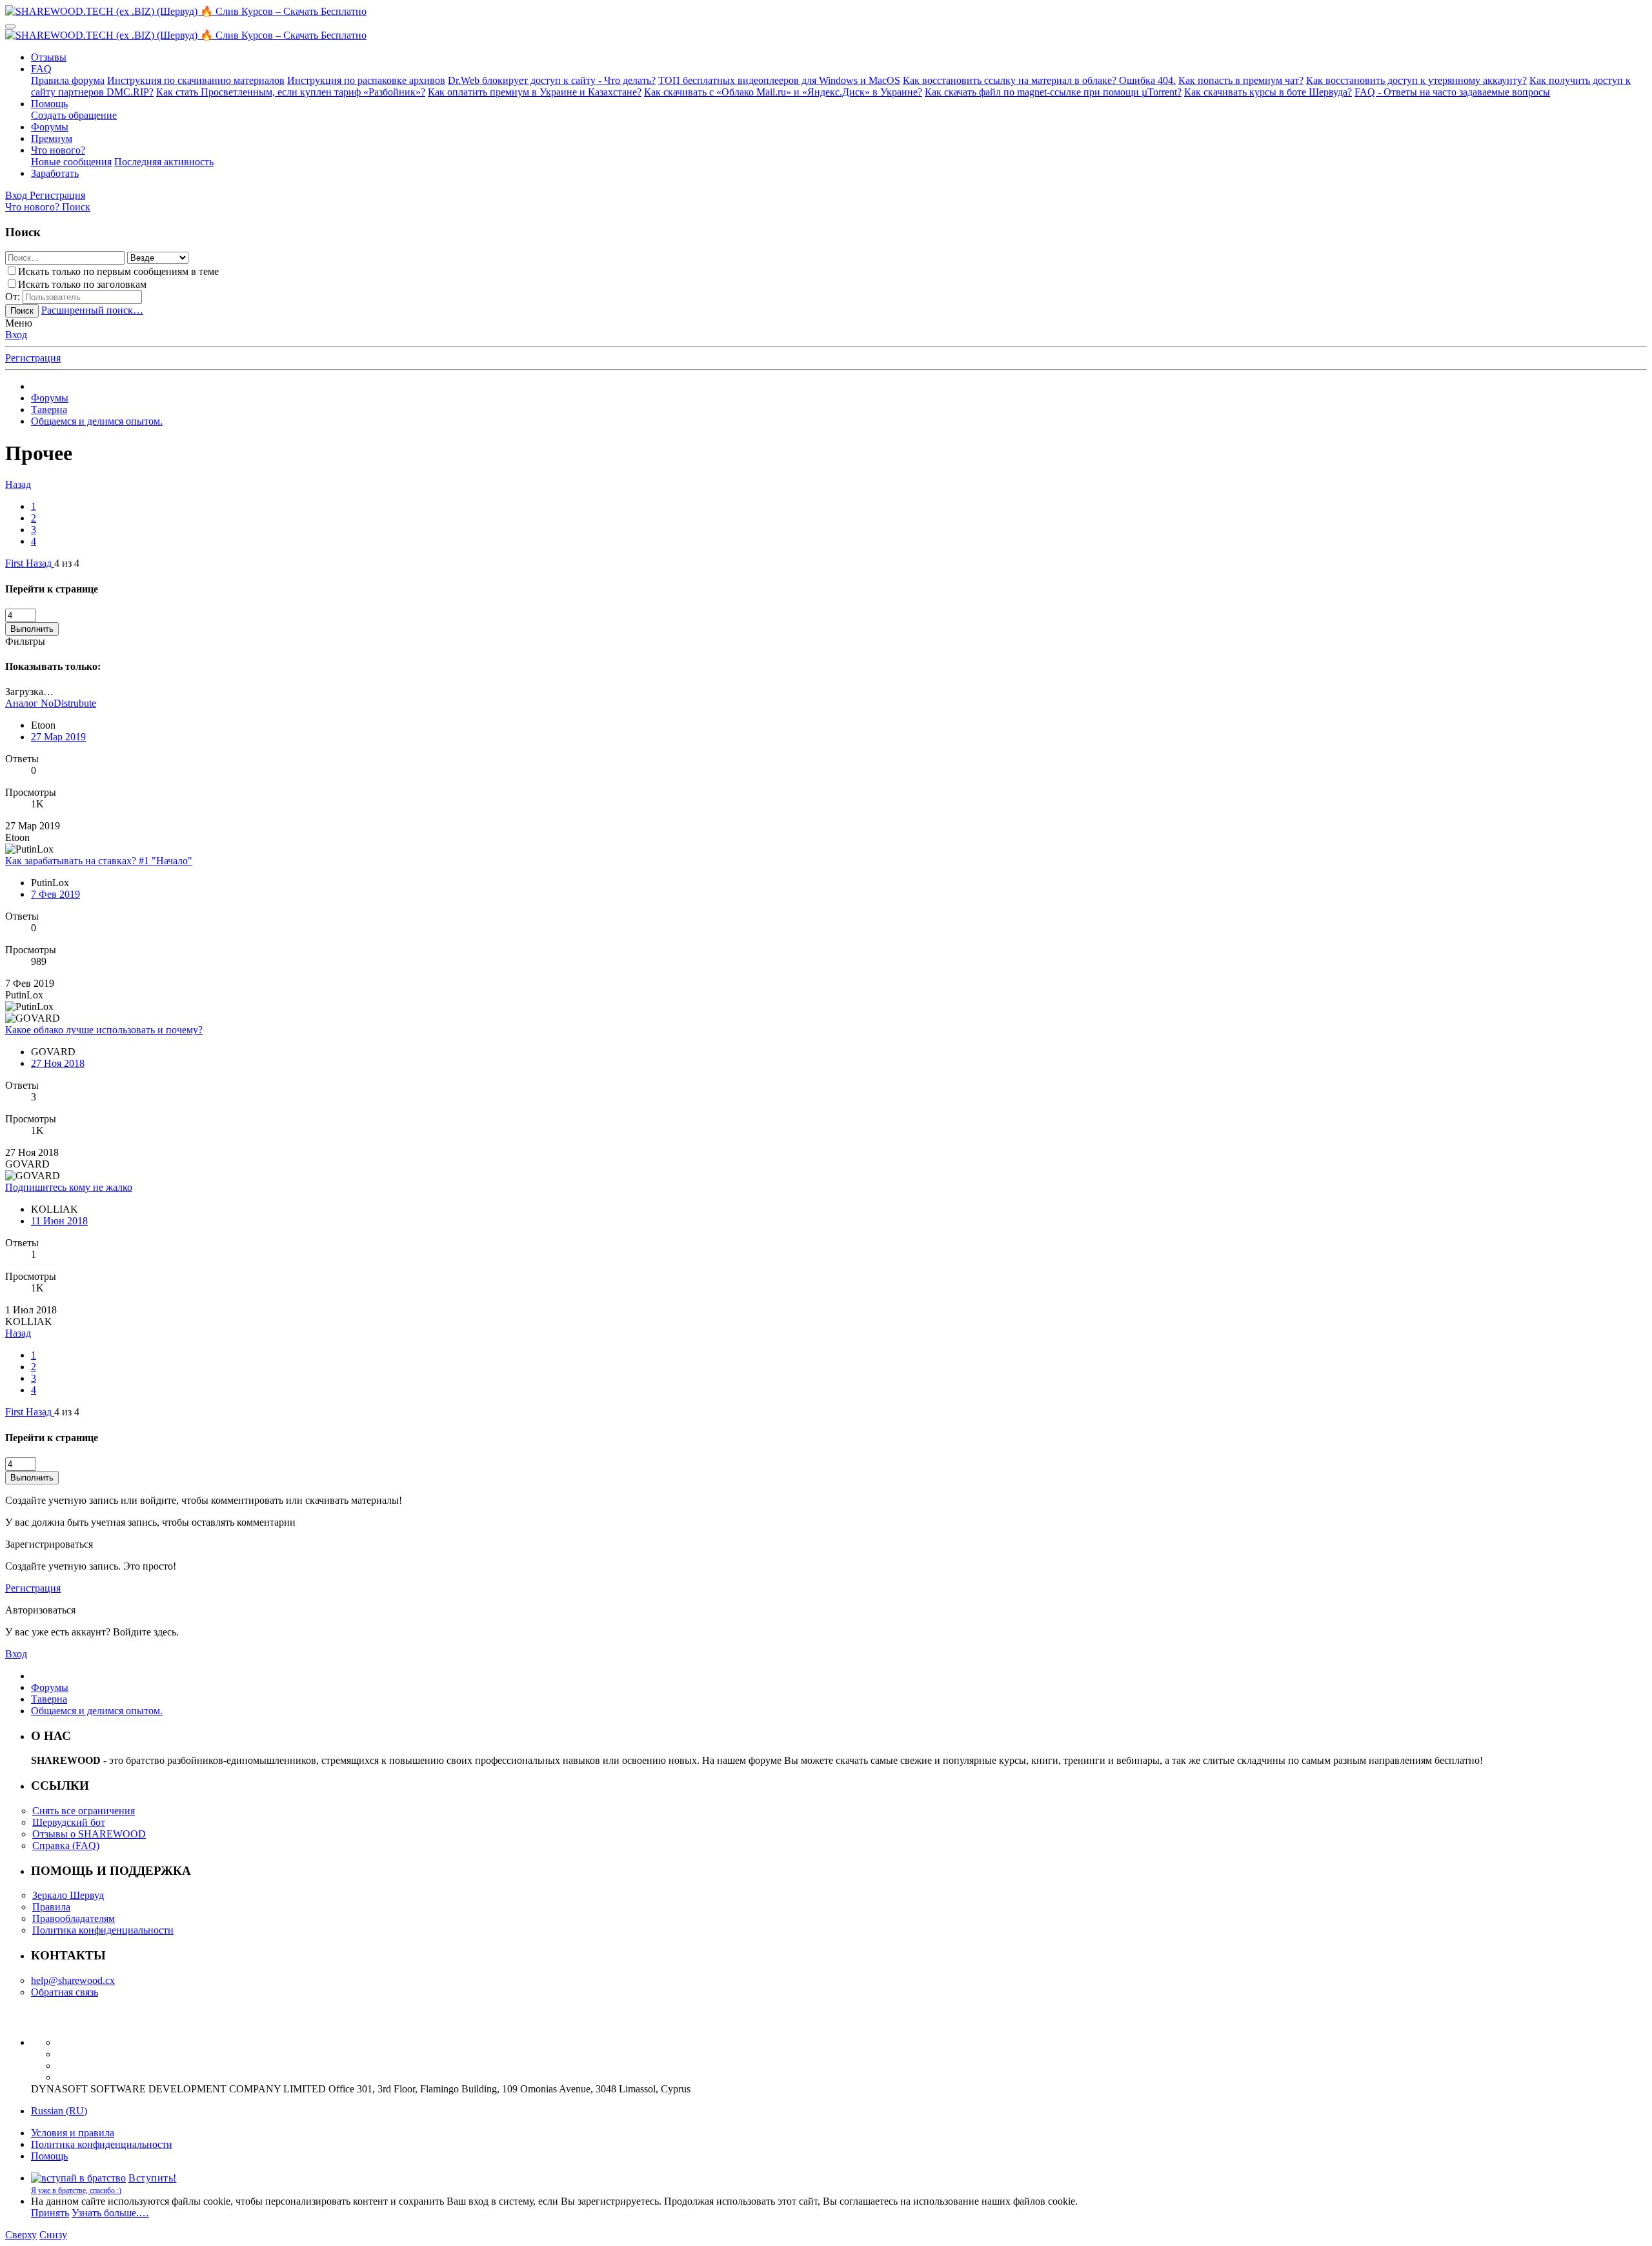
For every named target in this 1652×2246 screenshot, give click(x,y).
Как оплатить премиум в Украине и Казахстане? (535, 92)
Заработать (55, 173)
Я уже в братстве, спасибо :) (76, 2190)
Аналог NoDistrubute (51, 703)
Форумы (50, 127)
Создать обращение (74, 115)
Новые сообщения (71, 162)
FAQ (41, 69)
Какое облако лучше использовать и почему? (104, 1030)
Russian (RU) (59, 2111)
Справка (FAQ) (66, 1846)
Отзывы (49, 57)
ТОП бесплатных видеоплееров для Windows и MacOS (779, 80)
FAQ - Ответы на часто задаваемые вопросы (1452, 92)
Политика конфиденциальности (103, 1930)
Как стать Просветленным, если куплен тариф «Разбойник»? (291, 92)
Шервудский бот (69, 1822)
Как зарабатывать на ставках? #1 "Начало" (99, 861)
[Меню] (10, 26)
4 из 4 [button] (67, 563)
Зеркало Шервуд (68, 1895)
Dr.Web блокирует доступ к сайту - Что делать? (552, 80)
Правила (51, 1907)
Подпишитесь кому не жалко (69, 1187)
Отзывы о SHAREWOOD (89, 1834)
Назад (18, 484)
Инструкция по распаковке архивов (366, 80)
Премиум (52, 138)
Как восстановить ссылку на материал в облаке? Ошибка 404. (1039, 80)
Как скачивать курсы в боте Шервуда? (1268, 92)
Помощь (49, 104)
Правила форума (68, 80)
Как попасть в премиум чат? (1241, 80)
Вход (16, 335)
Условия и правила (73, 2133)
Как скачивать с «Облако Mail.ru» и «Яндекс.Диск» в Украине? (783, 92)
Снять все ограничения (84, 1811)
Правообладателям (74, 1918)
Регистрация (33, 358)
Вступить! (153, 2178)
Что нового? (58, 150)
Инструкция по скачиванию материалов (196, 80)
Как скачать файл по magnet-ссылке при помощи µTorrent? (1053, 92)
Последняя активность (164, 162)
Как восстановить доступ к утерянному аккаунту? (1416, 80)
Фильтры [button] (25, 641)
